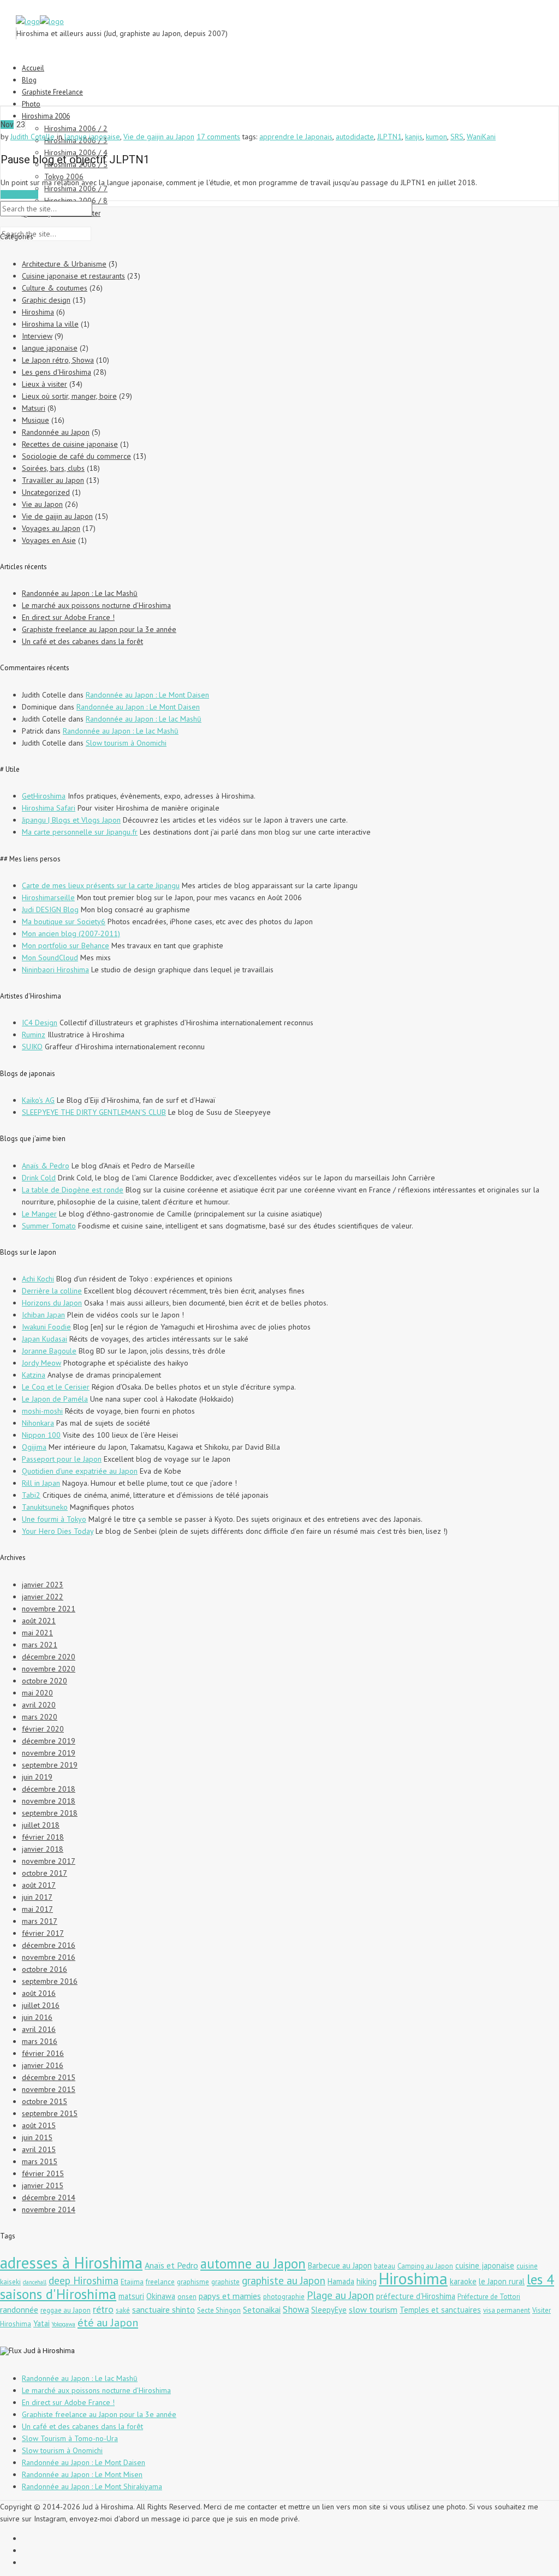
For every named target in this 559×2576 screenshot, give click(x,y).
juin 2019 (37, 1777)
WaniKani (481, 137)
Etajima (132, 2282)
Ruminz (34, 1035)
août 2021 (39, 1621)
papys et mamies (230, 2296)
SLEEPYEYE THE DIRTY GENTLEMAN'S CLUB (94, 1112)
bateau (385, 2266)
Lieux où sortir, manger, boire (69, 396)
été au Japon (108, 2322)
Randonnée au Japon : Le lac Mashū (80, 593)
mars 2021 (40, 1645)
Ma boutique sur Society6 (64, 921)
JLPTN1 (389, 137)
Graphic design (46, 300)
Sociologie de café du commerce (76, 456)
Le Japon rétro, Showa (58, 360)
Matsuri (34, 408)
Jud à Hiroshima (49, 2351)
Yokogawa (64, 2324)
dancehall (35, 2282)
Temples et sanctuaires (440, 2310)
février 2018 (43, 1837)
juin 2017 (37, 1897)
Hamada (341, 2281)
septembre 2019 (50, 1765)
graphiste (225, 2282)
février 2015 (43, 2173)
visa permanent (507, 2310)
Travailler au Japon (53, 480)
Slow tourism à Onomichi (126, 743)
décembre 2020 (49, 1657)
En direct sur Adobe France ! (68, 617)
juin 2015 (37, 2137)
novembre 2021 (49, 1609)
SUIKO (32, 1047)
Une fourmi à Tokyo (54, 1519)
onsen (187, 2297)
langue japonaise (92, 137)
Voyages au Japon (51, 528)
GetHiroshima (44, 796)
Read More (19, 194)
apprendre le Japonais (296, 137)
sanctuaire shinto (163, 2309)
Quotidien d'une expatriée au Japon (80, 1471)
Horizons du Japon (52, 1303)
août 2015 (39, 2125)
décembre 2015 (49, 2077)
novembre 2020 (49, 1669)
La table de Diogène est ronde (73, 1190)
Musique (35, 420)
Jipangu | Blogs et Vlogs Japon (71, 820)
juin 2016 (37, 2017)
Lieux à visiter (44, 384)
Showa (296, 2309)
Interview (37, 336)
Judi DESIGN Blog (50, 909)
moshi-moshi (42, 1411)
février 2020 (43, 1729)
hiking (367, 2281)
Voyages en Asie (49, 540)
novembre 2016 (49, 1957)
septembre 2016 (50, 1981)
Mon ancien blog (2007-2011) (71, 933)
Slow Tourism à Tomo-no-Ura (70, 2438)
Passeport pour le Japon (62, 1459)
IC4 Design (40, 1023)
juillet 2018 (41, 1825)
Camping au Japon (425, 2266)
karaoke (463, 2281)
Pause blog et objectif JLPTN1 (75, 159)
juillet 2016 (41, 2005)
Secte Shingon (219, 2310)
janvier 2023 (43, 1585)
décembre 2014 (49, 2197)
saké (123, 2310)
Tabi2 (31, 1495)
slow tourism (373, 2309)
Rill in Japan (41, 1483)
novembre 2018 (49, 1801)
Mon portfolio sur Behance (66, 946)
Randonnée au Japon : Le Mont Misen (82, 2474)
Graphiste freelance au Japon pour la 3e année (99, 629)
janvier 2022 (43, 1597)
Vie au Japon (42, 504)
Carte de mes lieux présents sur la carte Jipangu (101, 885)
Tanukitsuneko (45, 1507)
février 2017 (43, 1933)
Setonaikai (262, 2309)
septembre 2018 (50, 1813)
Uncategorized (46, 492)
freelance (160, 2282)
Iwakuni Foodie (46, 1327)
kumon (436, 137)
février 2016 (43, 2053)
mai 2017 (37, 1909)
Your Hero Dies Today (58, 1531)
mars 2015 (40, 2161)
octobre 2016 (44, 1969)
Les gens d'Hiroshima (57, 372)
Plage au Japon (340, 2295)
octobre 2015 (44, 2101)
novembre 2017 (49, 1861)
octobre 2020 (44, 1681)
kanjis (414, 137)
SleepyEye (329, 2310)
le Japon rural (502, 2281)
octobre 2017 (44, 1873)
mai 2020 (37, 1693)
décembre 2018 (49, 1789)
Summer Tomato (49, 1226)
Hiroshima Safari (49, 808)
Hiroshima (38, 312)
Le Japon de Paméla (55, 1399)
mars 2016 (40, 2041)
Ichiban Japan (43, 1315)
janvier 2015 (43, 2185)
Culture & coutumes (55, 288)
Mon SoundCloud (50, 958)
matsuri (131, 2296)
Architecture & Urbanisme (64, 264)
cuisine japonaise (485, 2265)
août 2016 (39, 1993)
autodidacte (355, 137)
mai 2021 (37, 1633)
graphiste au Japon (284, 2280)
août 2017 (39, 1885)
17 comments (218, 137)
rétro (103, 2309)
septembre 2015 (50, 2113)
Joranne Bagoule (49, 1351)
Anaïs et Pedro (171, 2265)
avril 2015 (39, 2149)
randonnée (19, 2309)
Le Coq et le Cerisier (56, 1387)
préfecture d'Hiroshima (416, 2296)
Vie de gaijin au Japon (159, 137)
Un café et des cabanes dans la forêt (82, 641)
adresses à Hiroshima (71, 2262)
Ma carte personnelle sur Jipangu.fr (80, 832)
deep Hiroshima (84, 2280)
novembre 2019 (49, 1753)
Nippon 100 (41, 1435)
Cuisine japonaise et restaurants (73, 276)
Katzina (34, 1375)
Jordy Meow (41, 1363)
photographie (284, 2297)
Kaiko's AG (38, 1100)
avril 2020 (39, 1705)
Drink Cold (39, 1178)
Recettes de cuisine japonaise (70, 444)
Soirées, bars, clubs (53, 468)
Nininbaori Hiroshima (55, 970)
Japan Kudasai (44, 1339)
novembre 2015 (49, 2089)
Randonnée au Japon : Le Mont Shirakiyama (92, 2486)
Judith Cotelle (32, 137)
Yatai (41, 2323)
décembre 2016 (49, 1945)
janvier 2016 (43, 2065)
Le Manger (39, 1214)
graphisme (193, 2282)
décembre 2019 (49, 1741)
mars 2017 (40, 1921)
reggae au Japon (66, 2310)
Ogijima (34, 1447)
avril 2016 (39, 2029)
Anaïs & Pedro (46, 1166)
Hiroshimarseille (48, 897)
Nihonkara (38, 1423)
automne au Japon (253, 2264)
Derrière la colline (52, 1291)
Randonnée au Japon (56, 432)
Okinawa (161, 2296)
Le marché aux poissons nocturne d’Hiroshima (96, 605)
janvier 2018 (43, 1849)
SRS (457, 137)
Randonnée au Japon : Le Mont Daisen (147, 695)
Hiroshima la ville (50, 324)
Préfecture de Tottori (489, 2297)
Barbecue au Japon (340, 2265)
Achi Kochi (38, 1279)
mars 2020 (40, 1717)
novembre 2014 (49, 2209)
